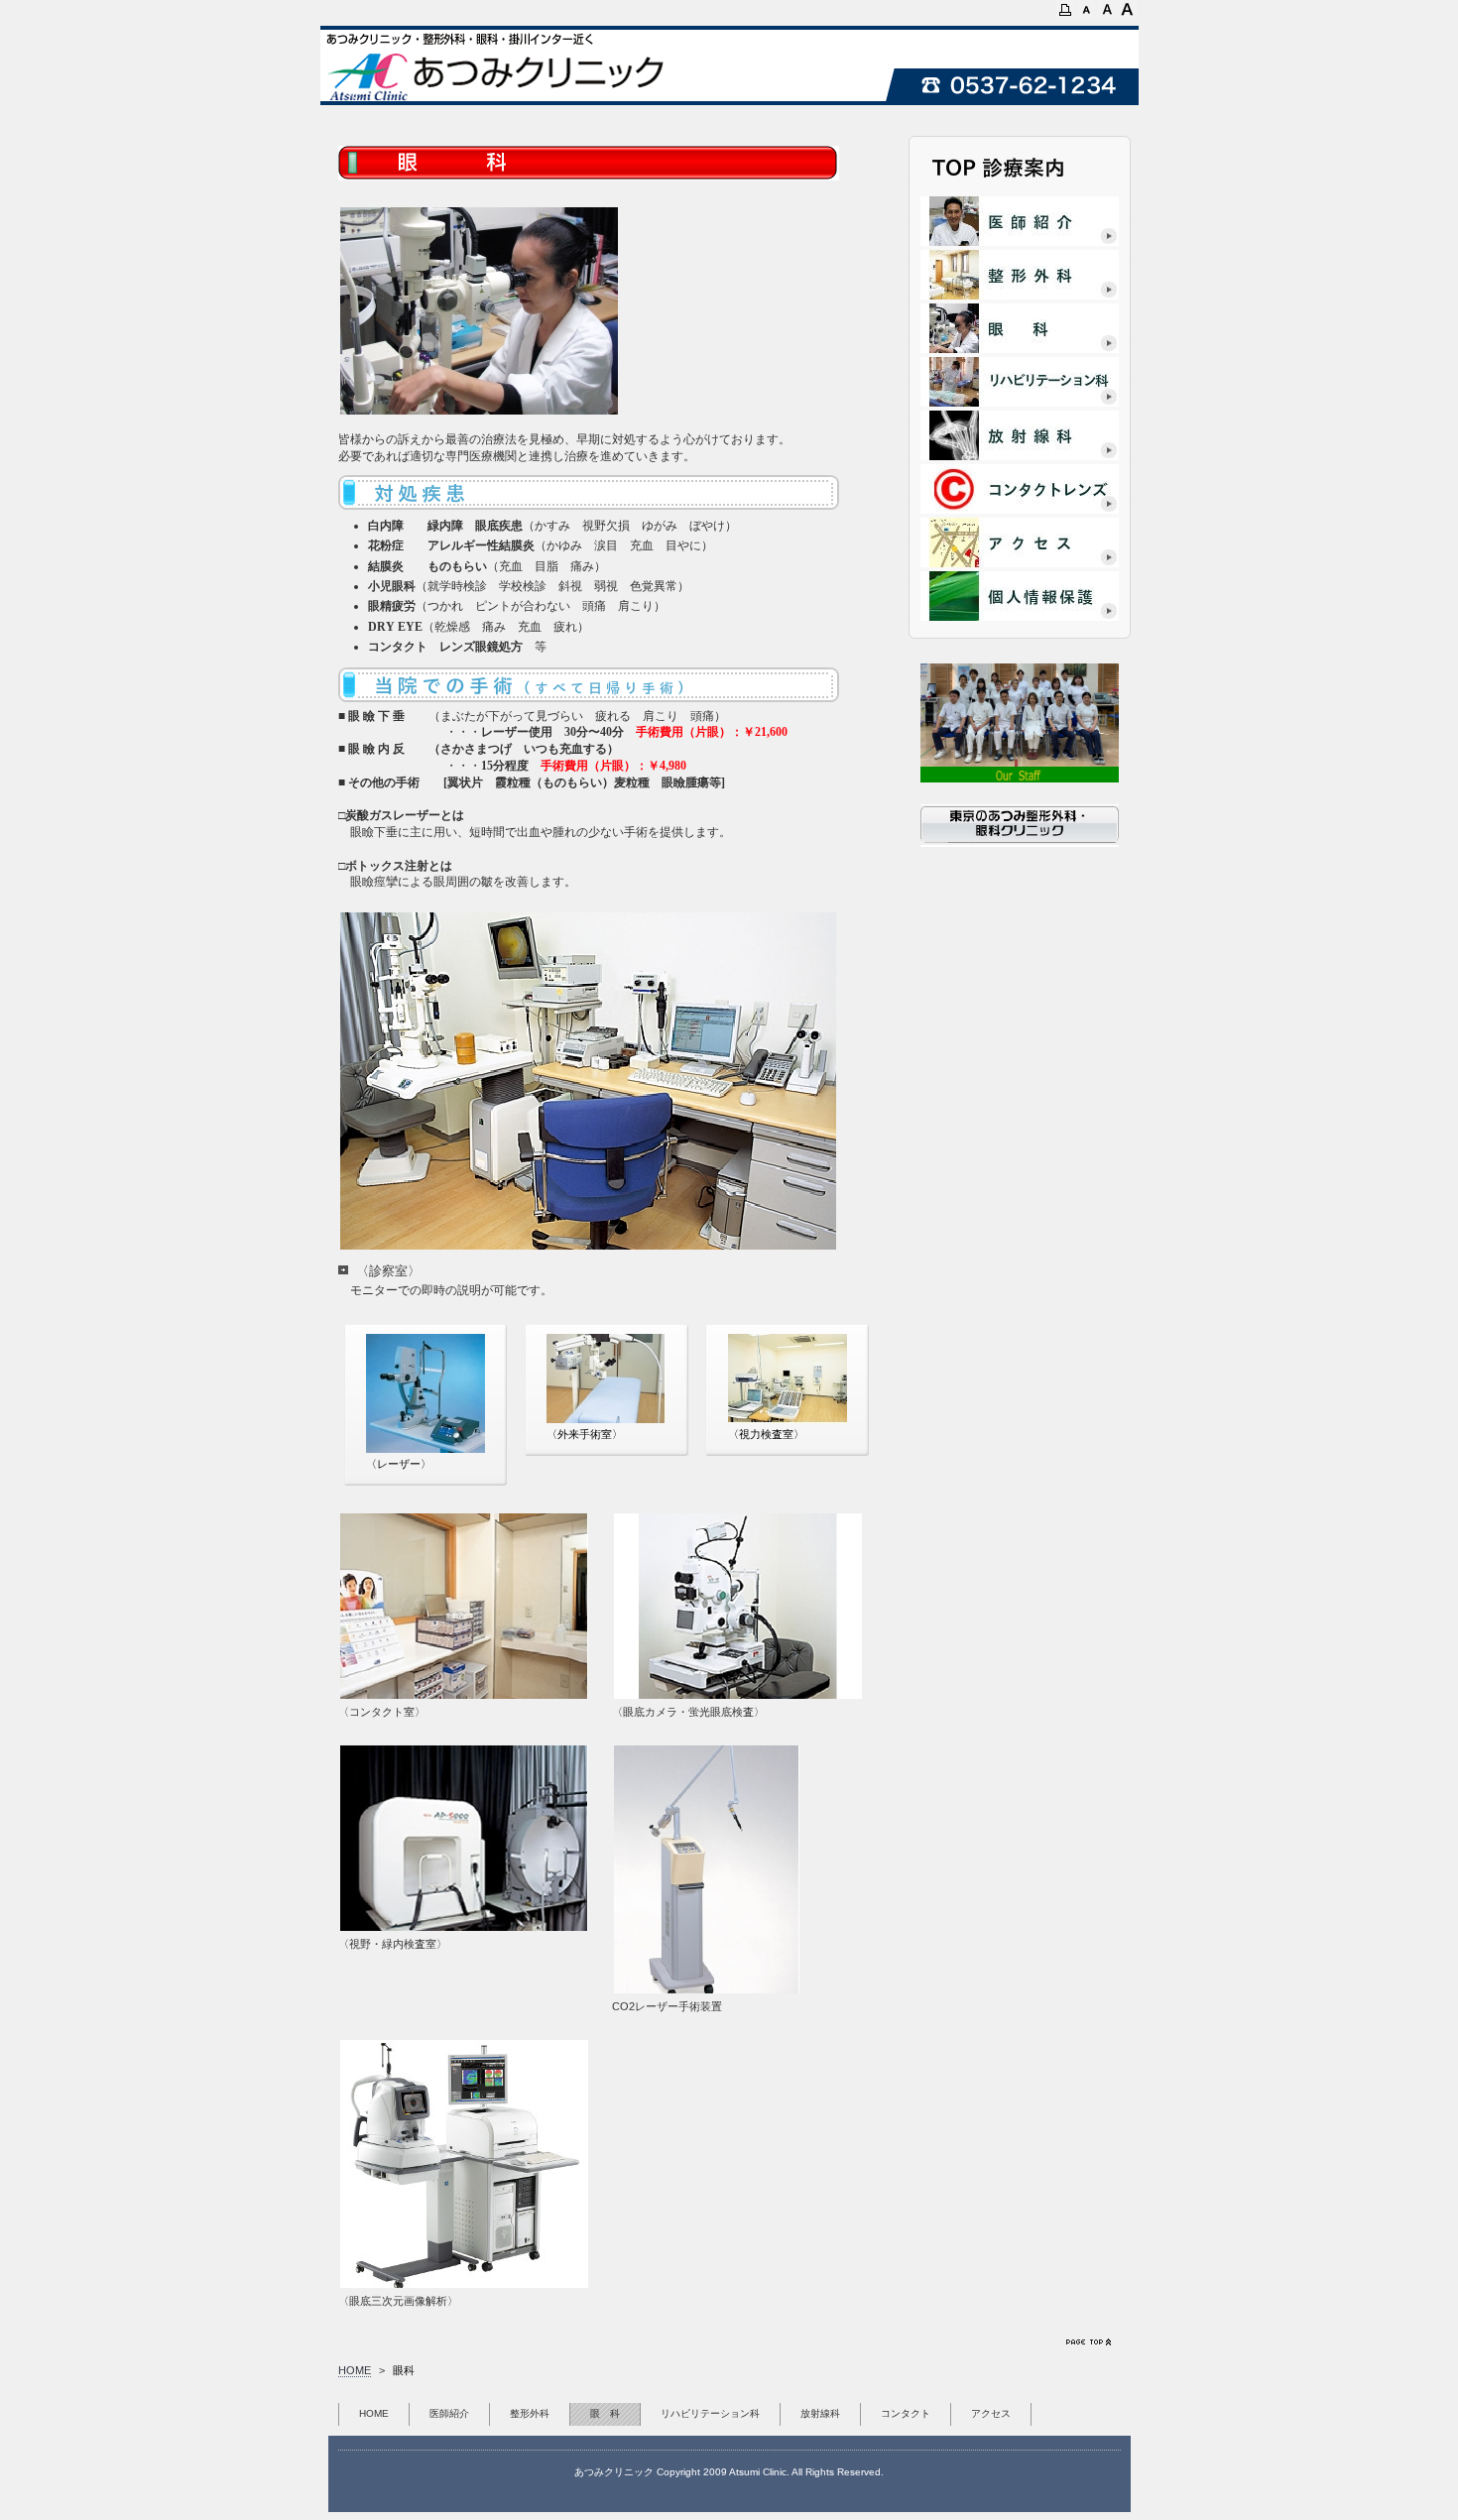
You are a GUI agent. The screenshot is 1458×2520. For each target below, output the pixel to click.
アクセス (991, 2413)
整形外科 (530, 2413)
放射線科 (820, 2413)
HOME (355, 2370)
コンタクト (906, 2413)
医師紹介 (449, 2413)
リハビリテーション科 (710, 2413)
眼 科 (605, 2413)
